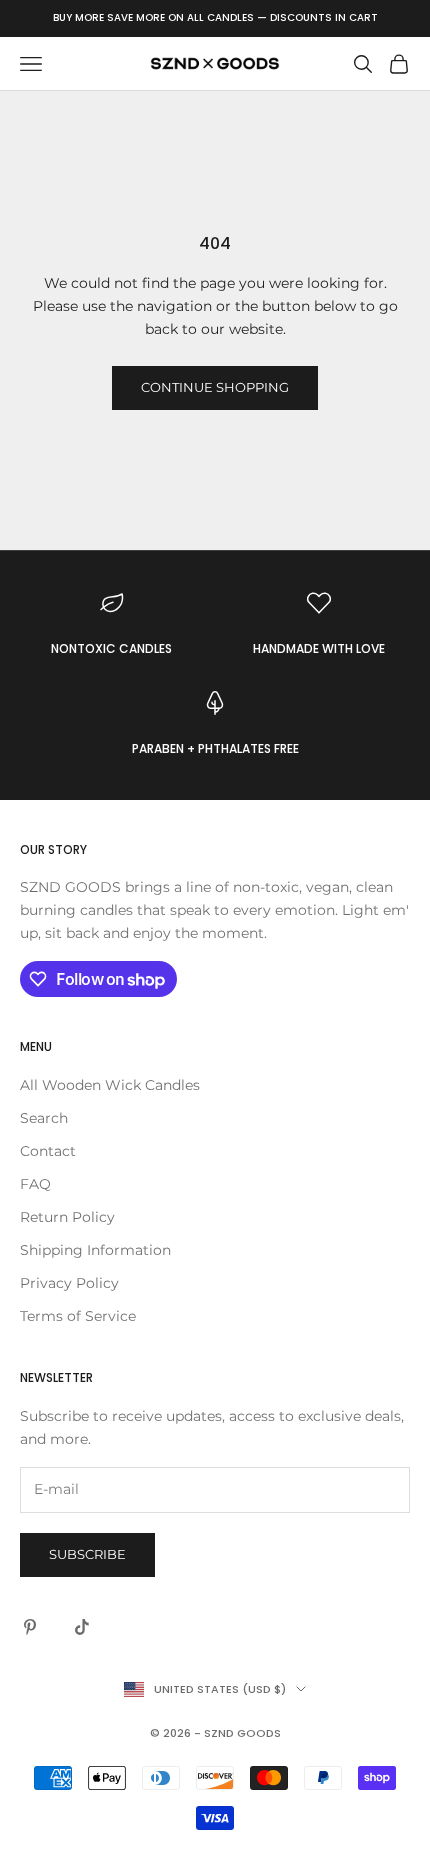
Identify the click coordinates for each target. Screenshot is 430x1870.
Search (44, 1118)
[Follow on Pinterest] (30, 1627)
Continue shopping (215, 387)
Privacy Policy (69, 1283)
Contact (48, 1151)
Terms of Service (78, 1316)
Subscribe (87, 1554)
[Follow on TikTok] (82, 1627)
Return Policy (67, 1217)
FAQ (35, 1184)
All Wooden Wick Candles (110, 1085)
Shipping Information (95, 1250)
